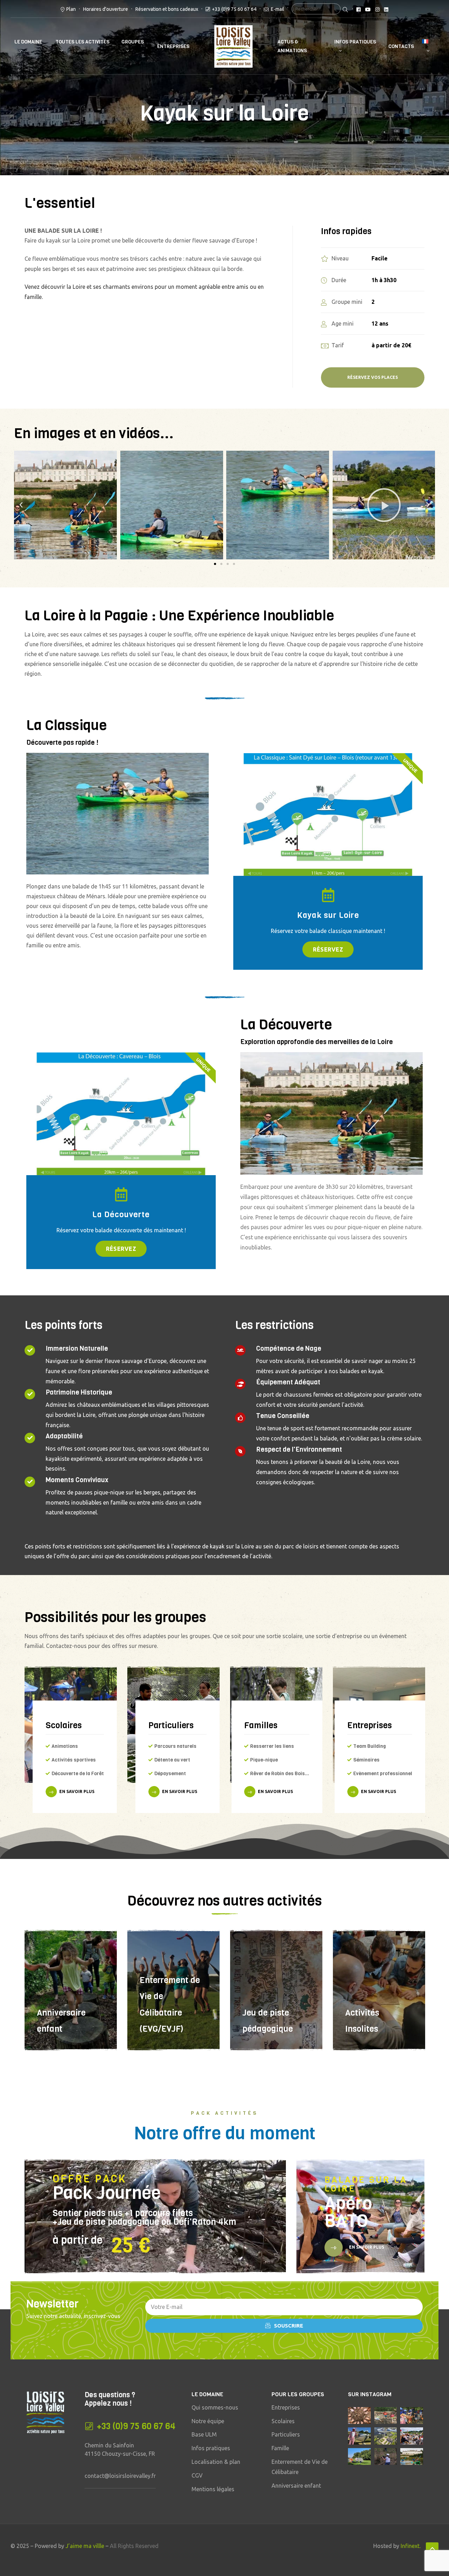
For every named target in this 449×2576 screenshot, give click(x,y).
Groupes (133, 42)
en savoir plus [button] (366, 2247)
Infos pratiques (355, 42)
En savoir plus (77, 1791)
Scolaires (64, 1725)
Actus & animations (292, 46)
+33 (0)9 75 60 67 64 (234, 9)
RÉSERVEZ (328, 949)
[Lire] (278, 505)
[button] (215, 564)
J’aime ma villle (85, 2546)
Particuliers (171, 1725)
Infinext (410, 2546)
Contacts (401, 46)
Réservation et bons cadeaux (167, 9)
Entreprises (173, 46)
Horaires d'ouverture (106, 9)
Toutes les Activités (82, 42)
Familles (261, 1725)
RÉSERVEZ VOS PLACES (373, 377)
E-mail (277, 9)
